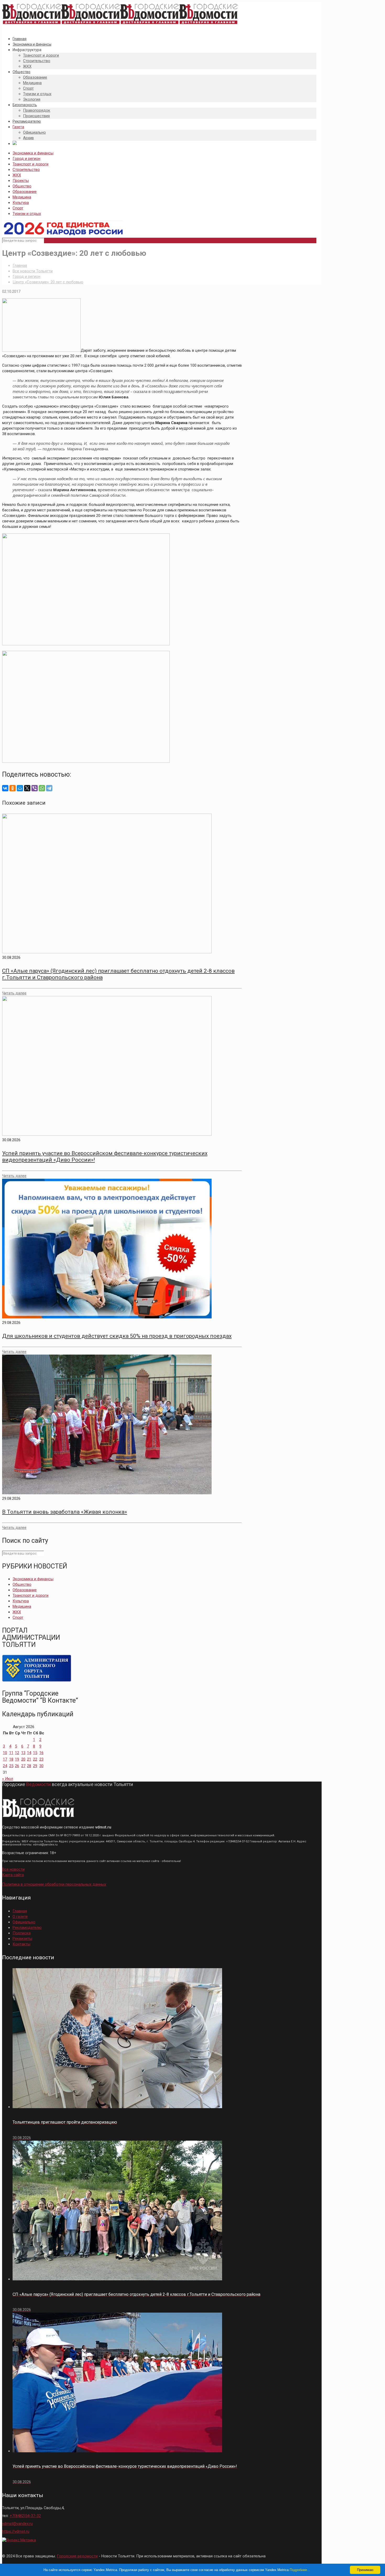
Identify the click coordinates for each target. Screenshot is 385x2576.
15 (35, 1753)
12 (17, 1753)
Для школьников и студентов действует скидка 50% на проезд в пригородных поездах (117, 1336)
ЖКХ (17, 175)
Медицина (22, 197)
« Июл (8, 1779)
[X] (27, 788)
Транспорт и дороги (31, 164)
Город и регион (26, 159)
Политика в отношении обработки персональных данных (54, 1884)
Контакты (21, 1944)
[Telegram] (49, 788)
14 (29, 1753)
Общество (22, 186)
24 (5, 1766)
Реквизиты (22, 1939)
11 (11, 1753)
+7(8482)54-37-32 (25, 2516)
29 (35, 1766)
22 (35, 1759)
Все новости (13, 1869)
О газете (20, 1917)
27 (23, 1766)
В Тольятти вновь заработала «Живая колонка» (65, 1512)
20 (23, 1759)
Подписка (22, 1933)
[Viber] (35, 788)
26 (17, 1766)
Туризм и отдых (27, 214)
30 (41, 1766)
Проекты (21, 181)
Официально (24, 1922)
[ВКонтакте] (5, 788)
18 (11, 1759)
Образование (25, 192)
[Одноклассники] (13, 788)
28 (29, 1766)
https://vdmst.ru (16, 2531)
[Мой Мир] (20, 788)
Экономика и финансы (33, 153)
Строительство (26, 170)
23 (41, 1759)
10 (5, 1753)
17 (5, 1759)
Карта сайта (13, 1875)
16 (41, 1753)
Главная (20, 266)
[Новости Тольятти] (120, 24)
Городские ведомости (77, 2556)
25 (11, 1766)
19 (17, 1759)
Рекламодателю (27, 1928)
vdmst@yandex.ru (17, 2524)
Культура (21, 203)
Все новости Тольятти (33, 271)
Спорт (18, 208)
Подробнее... (300, 2570)
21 (29, 1759)
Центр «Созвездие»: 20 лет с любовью (48, 282)
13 (23, 1753)
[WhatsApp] (42, 788)
